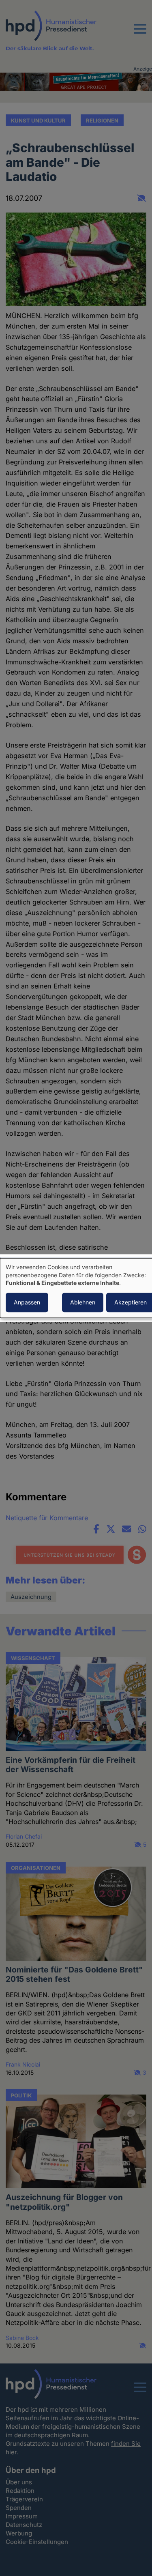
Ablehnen (83, 1302)
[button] (140, 34)
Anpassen (27, 1302)
